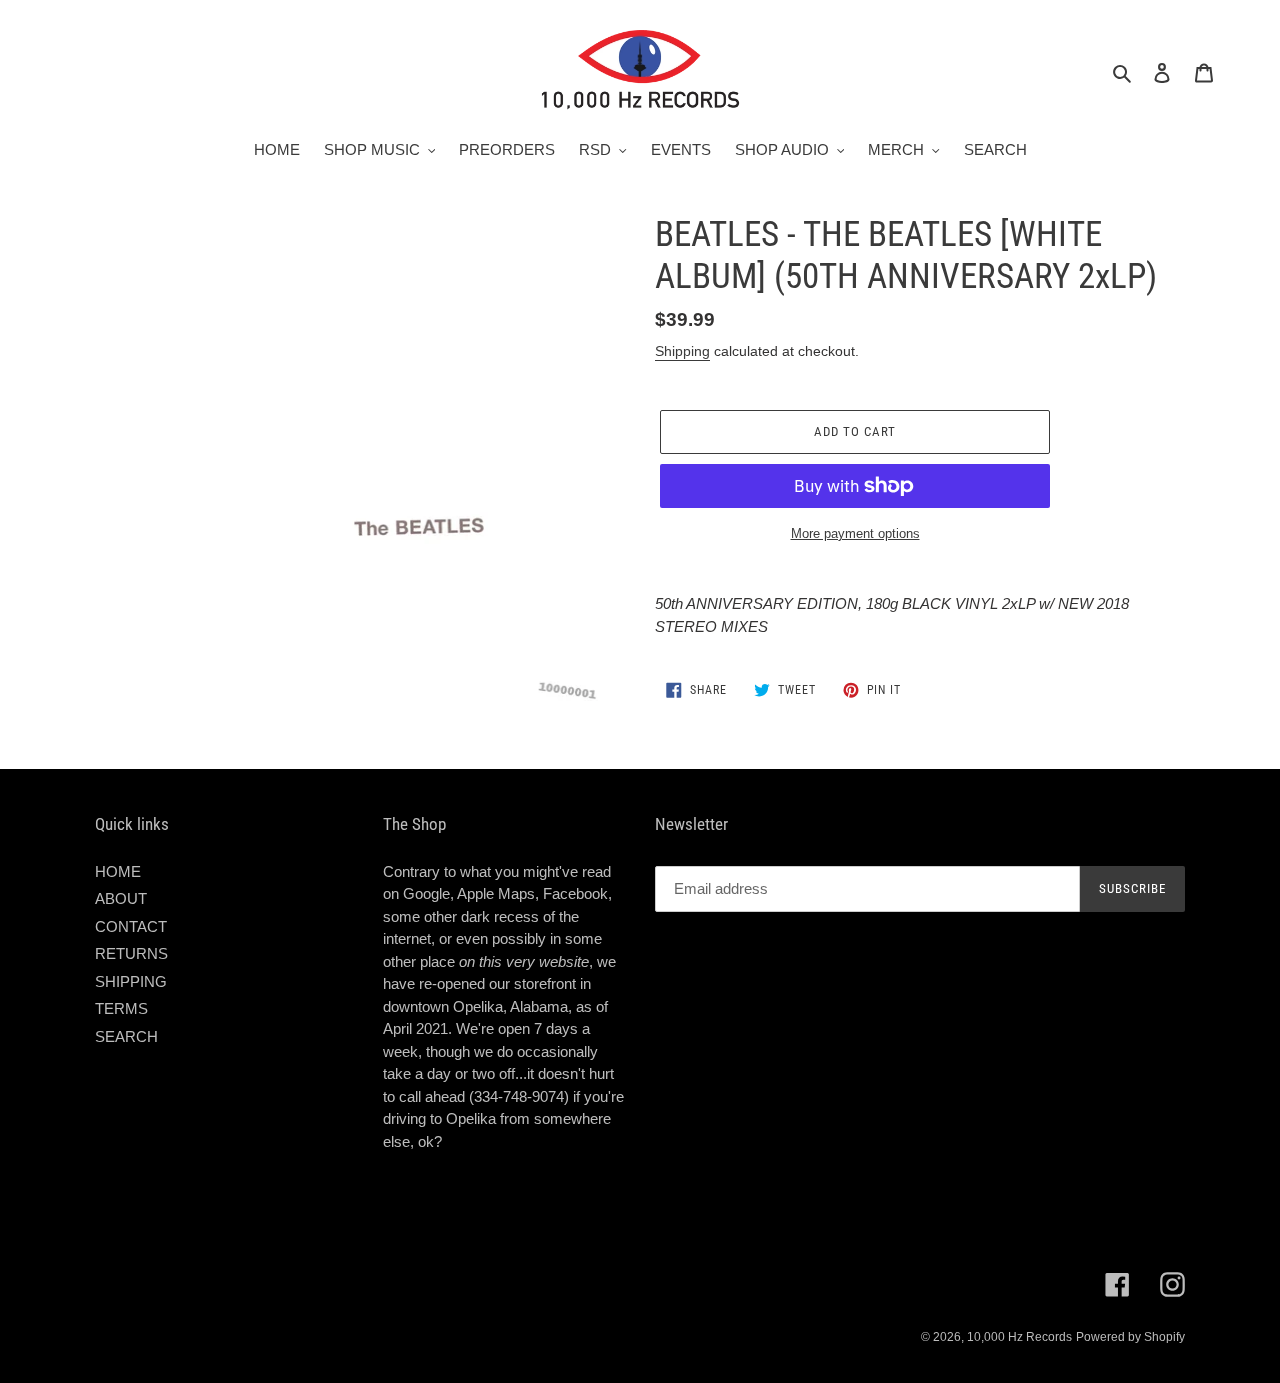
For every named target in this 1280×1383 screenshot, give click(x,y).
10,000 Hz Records (1019, 1337)
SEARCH (126, 1036)
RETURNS (131, 953)
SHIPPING (131, 981)
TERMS (121, 1008)
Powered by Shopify (1130, 1337)
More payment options (855, 533)
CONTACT (131, 926)
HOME (118, 871)
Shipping (682, 351)
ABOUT (121, 898)
